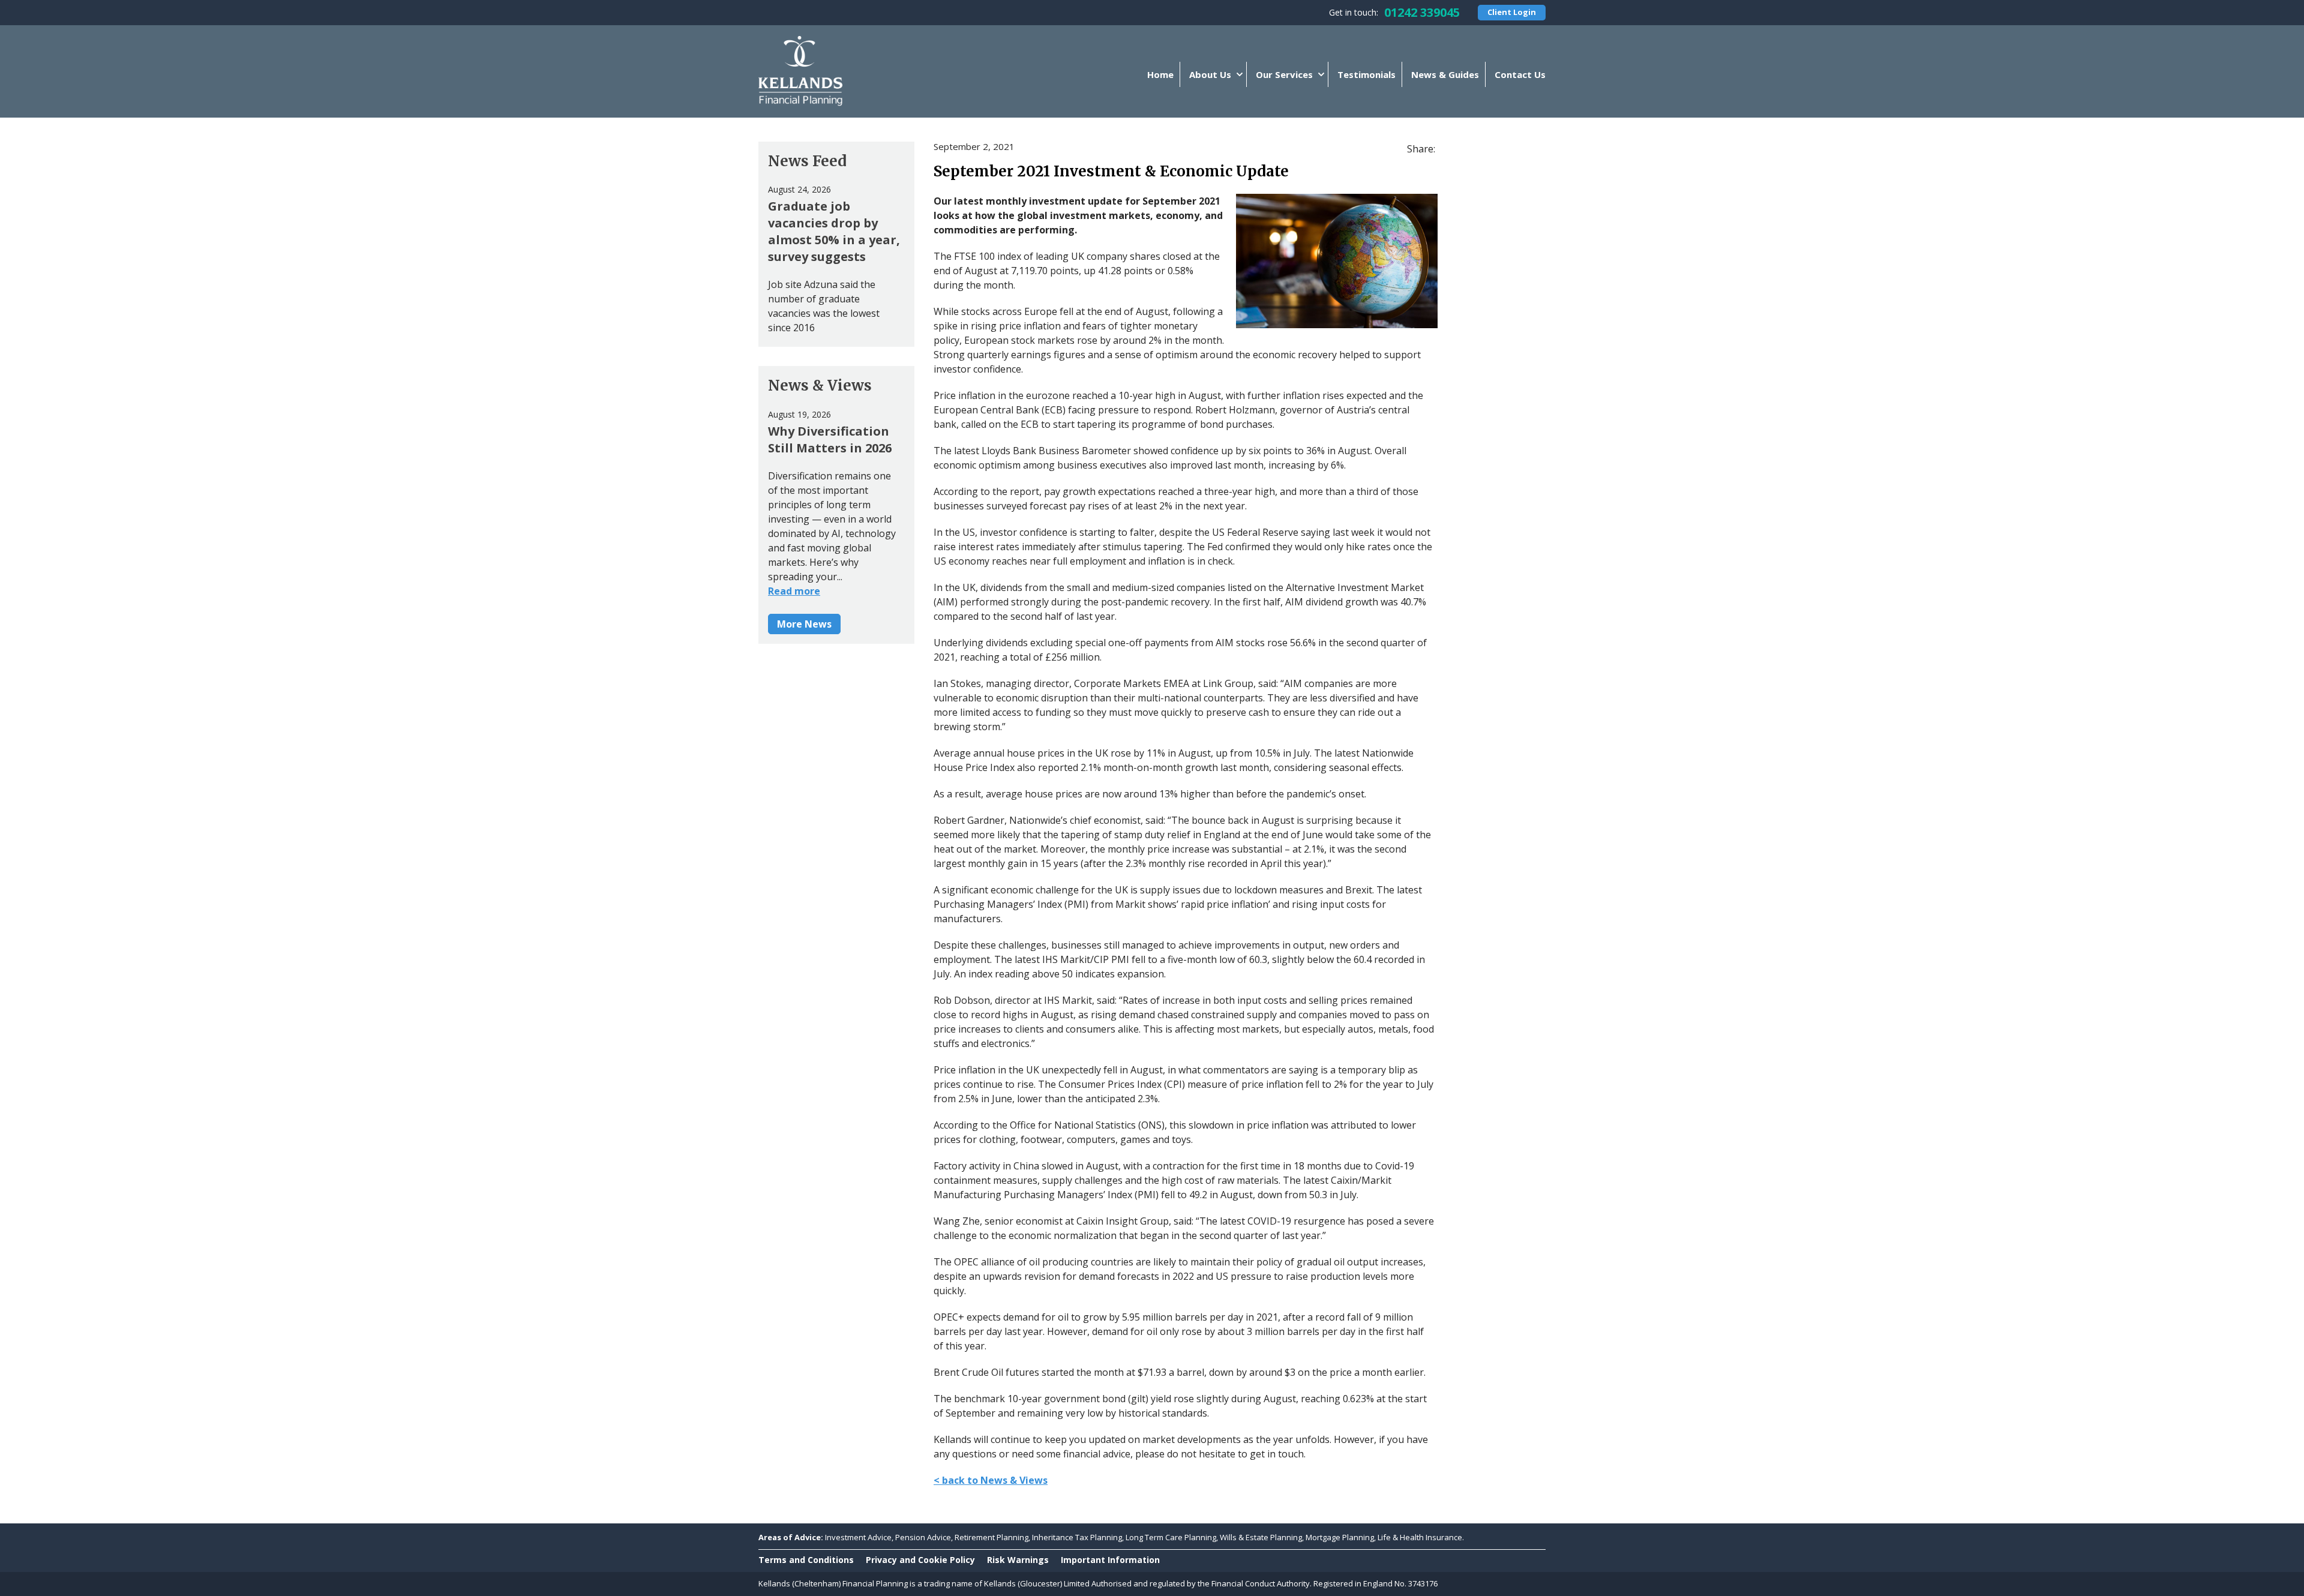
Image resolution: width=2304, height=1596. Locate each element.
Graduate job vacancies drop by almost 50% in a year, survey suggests (834, 231)
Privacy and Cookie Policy (920, 1560)
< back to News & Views (991, 1480)
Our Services (1284, 74)
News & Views (820, 385)
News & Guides (1445, 74)
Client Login (1512, 12)
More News (804, 624)
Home (1160, 74)
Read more (794, 591)
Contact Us (1520, 74)
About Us (1210, 74)
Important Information (1110, 1560)
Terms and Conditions (806, 1560)
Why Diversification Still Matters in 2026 (830, 439)
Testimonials (1366, 74)
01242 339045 (1422, 12)
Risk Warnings (1018, 1560)
